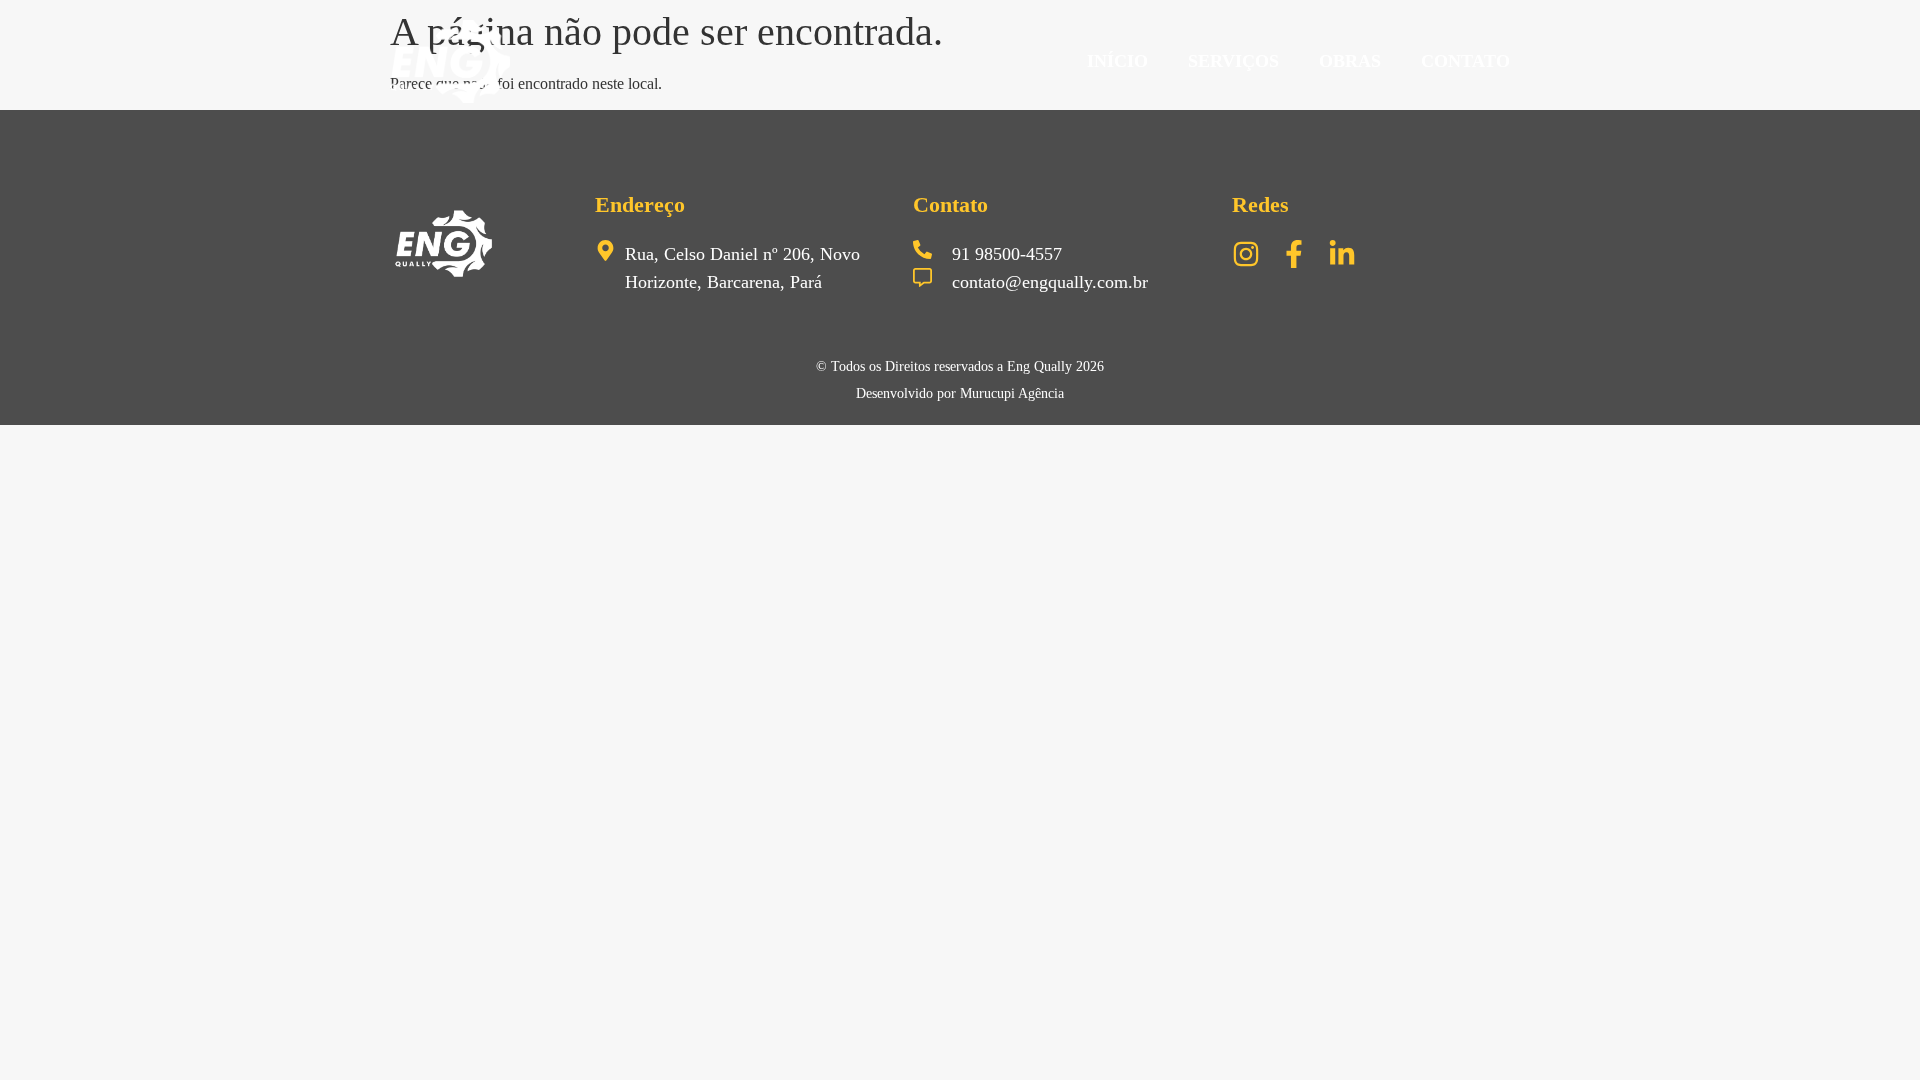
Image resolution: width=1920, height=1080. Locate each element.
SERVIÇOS (1233, 61)
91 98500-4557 (1007, 254)
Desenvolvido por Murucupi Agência (960, 393)
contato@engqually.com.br (1050, 282)
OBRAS (1350, 61)
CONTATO (1465, 61)
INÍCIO (1117, 61)
